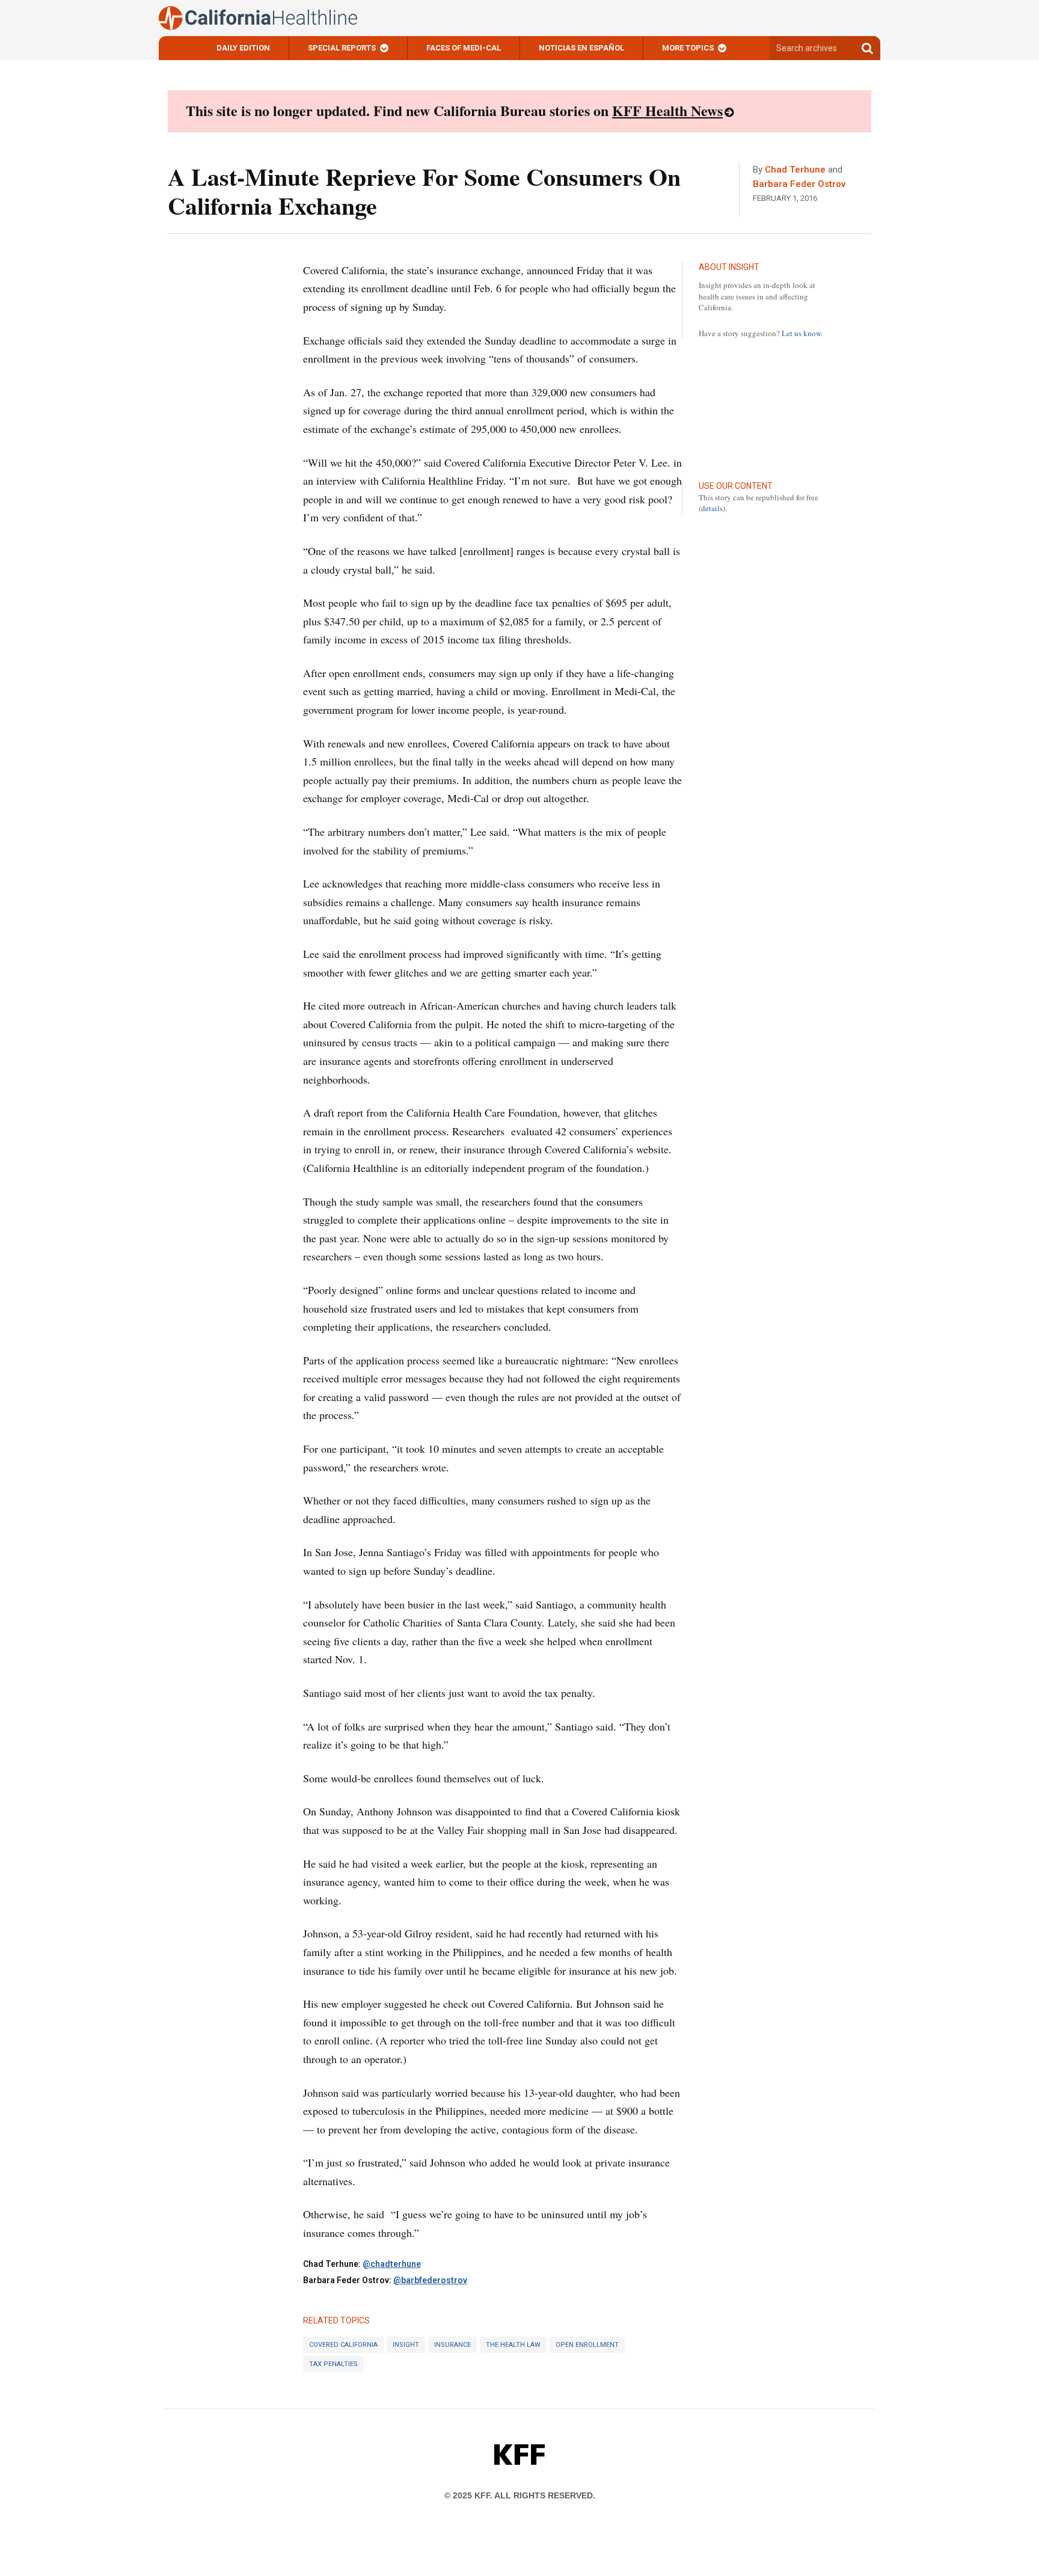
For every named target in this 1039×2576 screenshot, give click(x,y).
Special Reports (342, 48)
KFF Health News (667, 110)
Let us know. (802, 333)
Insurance (452, 2345)
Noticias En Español (581, 48)
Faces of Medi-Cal (464, 48)
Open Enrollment (587, 2345)
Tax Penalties (333, 2364)
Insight (406, 2345)
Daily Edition (243, 48)
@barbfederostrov (430, 2280)
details (712, 508)
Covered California (343, 2345)
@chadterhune (392, 2264)
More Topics (688, 48)
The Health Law (513, 2345)
